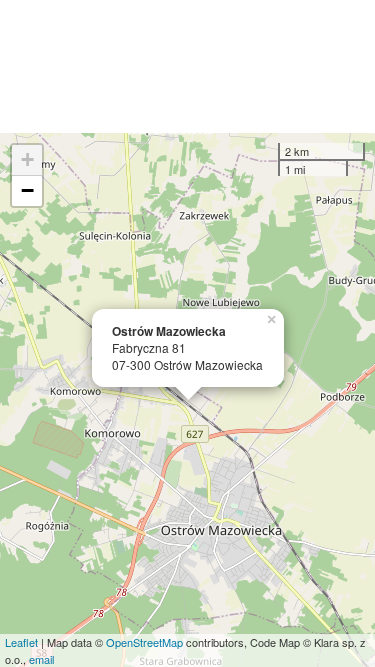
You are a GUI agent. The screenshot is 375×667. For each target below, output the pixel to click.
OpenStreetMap (144, 642)
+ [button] (27, 159)
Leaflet (21, 642)
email (41, 659)
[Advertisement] (187, 66)
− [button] (27, 190)
